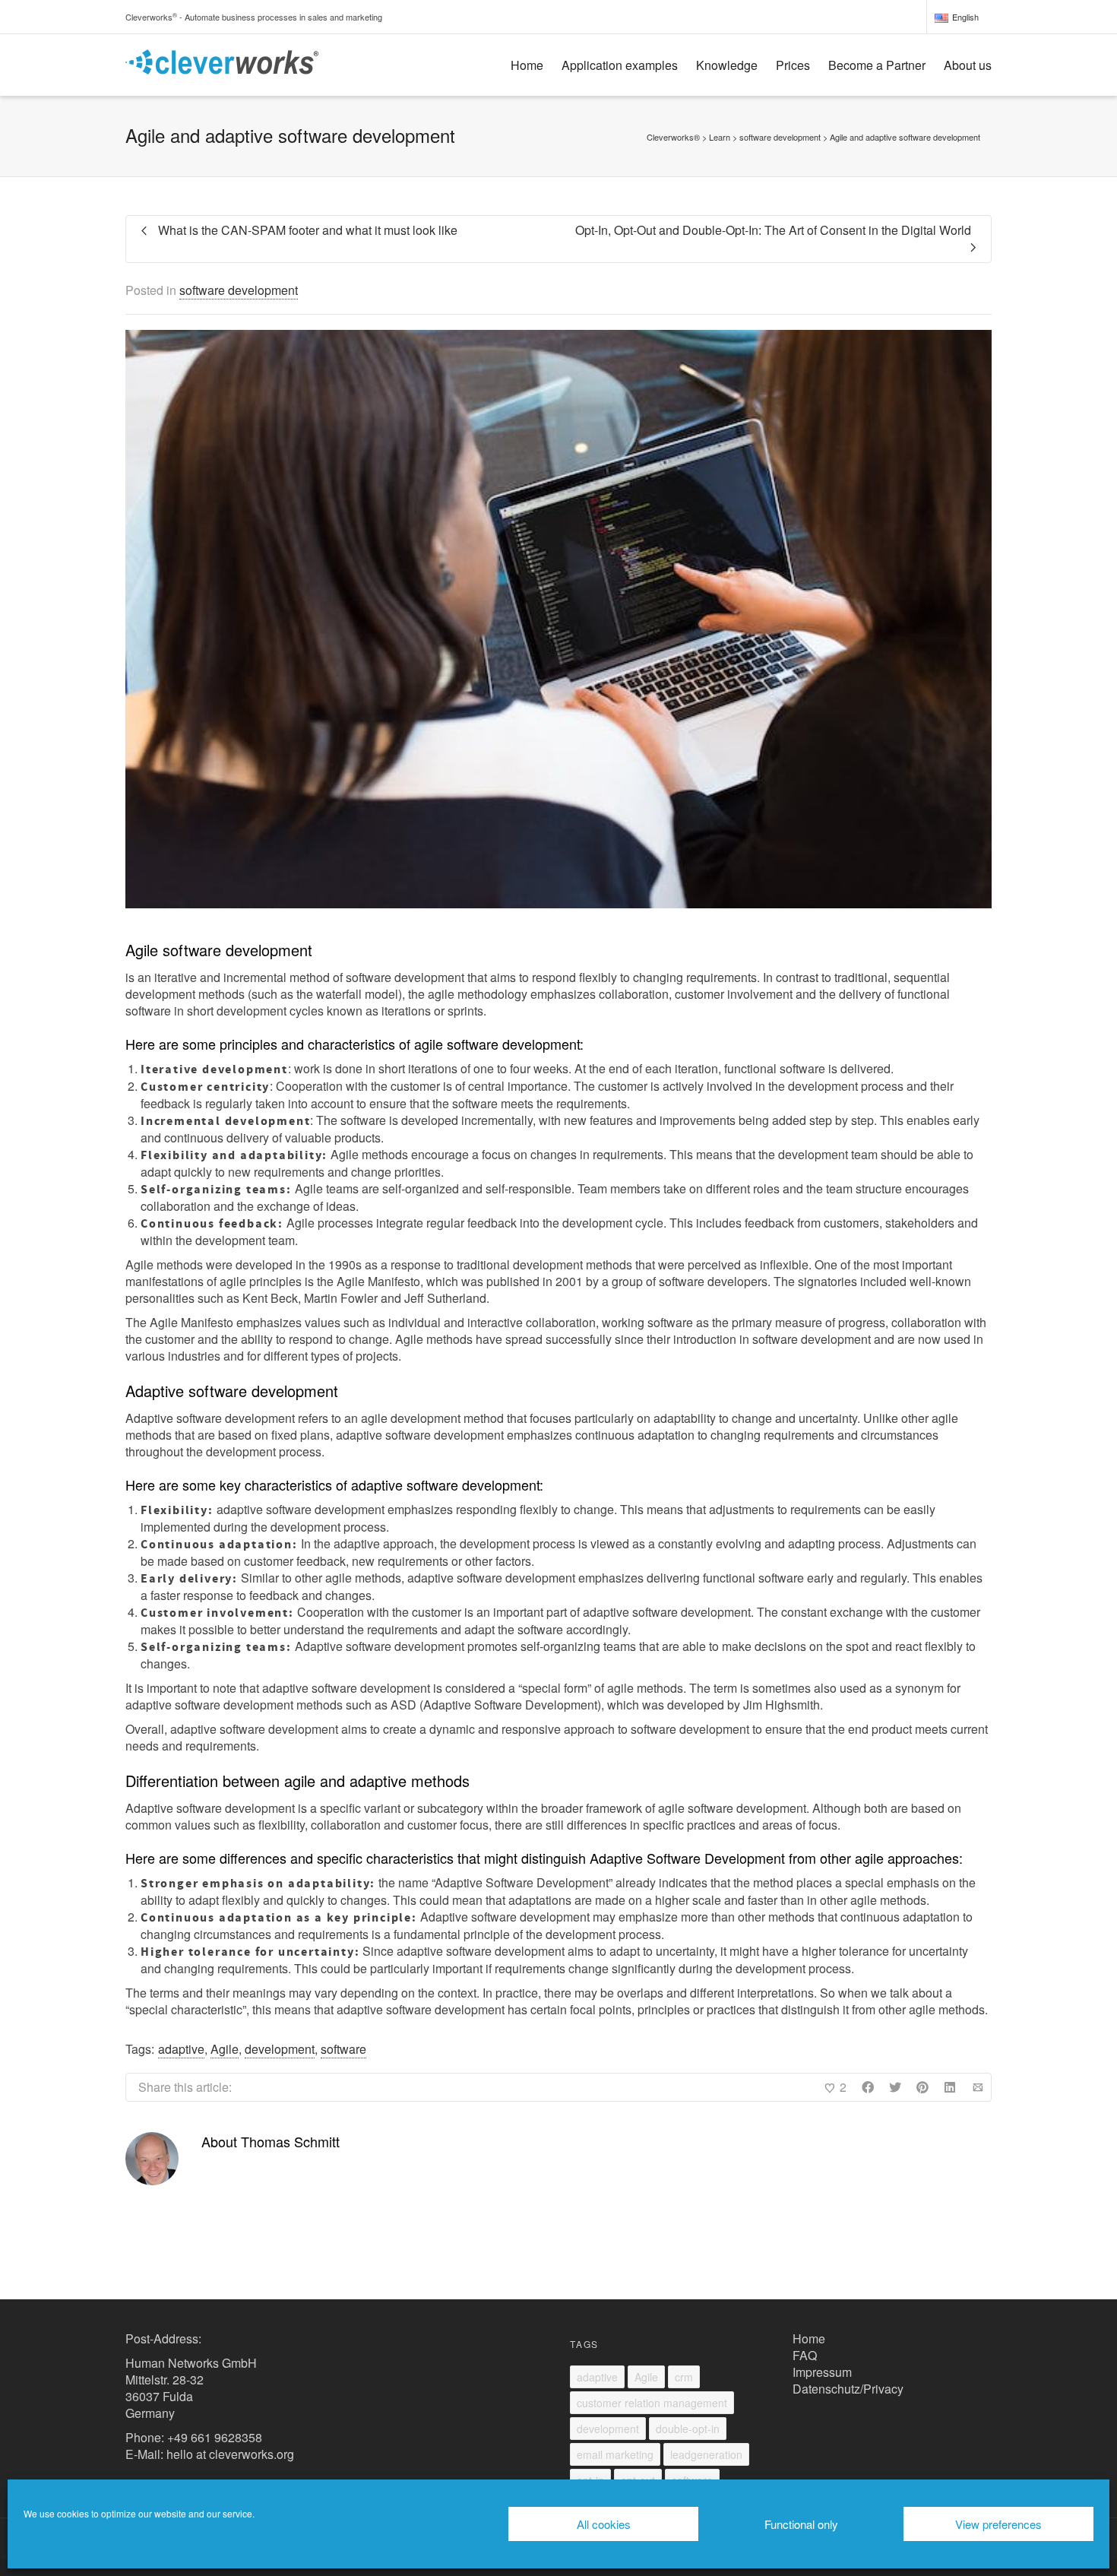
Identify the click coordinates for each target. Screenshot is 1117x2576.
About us (968, 65)
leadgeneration (706, 2454)
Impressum (822, 2372)
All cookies (604, 2524)
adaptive (181, 2049)
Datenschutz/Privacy (848, 2389)
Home (527, 65)
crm (684, 2377)
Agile (225, 2049)
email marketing (615, 2454)
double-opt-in (688, 2429)
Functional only (801, 2524)
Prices (793, 65)
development (280, 2049)
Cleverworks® (673, 137)
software (343, 2049)
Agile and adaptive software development (905, 137)
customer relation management (652, 2403)
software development (239, 290)
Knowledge (727, 65)
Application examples (620, 65)
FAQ (805, 2355)
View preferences (998, 2524)
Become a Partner (877, 65)
